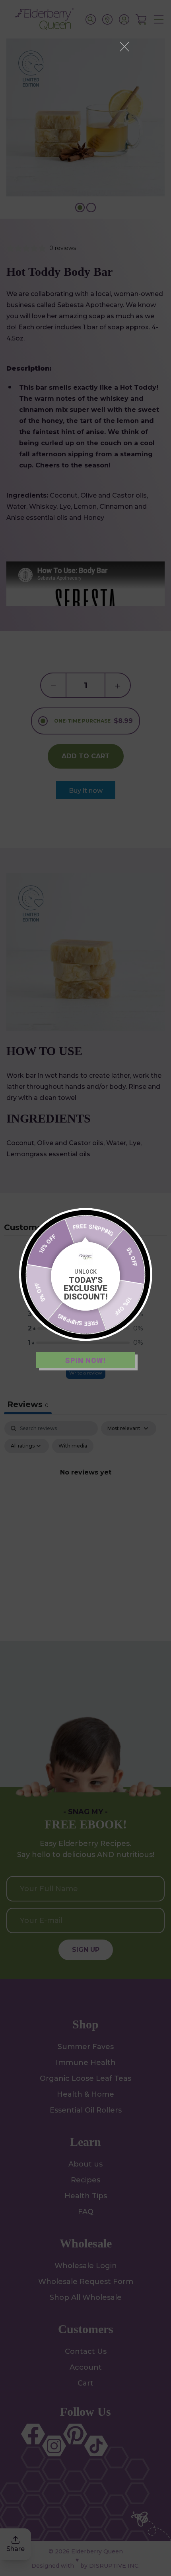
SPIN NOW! (85, 1360)
